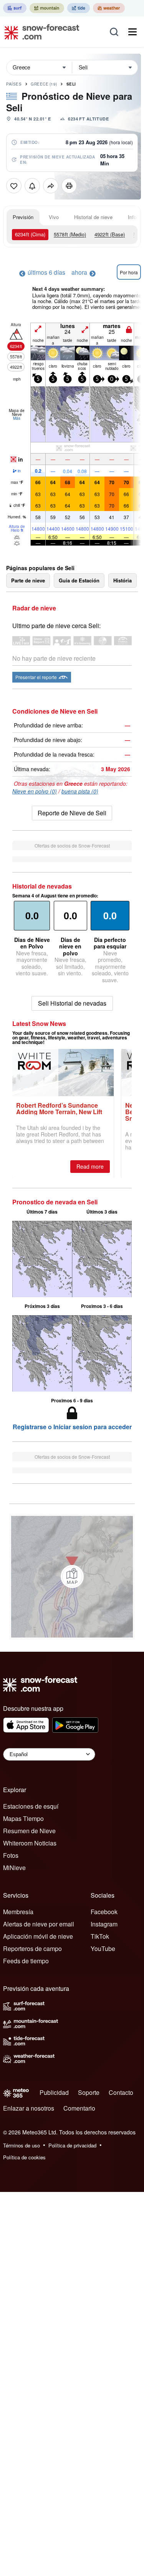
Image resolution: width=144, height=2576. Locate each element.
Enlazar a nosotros (29, 2108)
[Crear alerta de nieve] (32, 186)
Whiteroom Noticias (30, 1843)
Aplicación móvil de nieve (38, 1936)
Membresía (18, 1912)
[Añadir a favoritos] (14, 186)
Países (14, 84)
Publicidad (54, 2092)
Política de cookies (24, 2157)
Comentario (79, 2108)
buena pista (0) (80, 791)
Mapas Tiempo (23, 1818)
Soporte (89, 2092)
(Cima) (30, 234)
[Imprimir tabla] (69, 186)
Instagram (104, 1924)
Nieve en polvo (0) (35, 791)
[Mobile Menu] (132, 32)
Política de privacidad (72, 2145)
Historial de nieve (93, 217)
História (122, 580)
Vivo (54, 217)
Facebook (104, 1912)
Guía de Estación (79, 580)
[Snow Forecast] (40, 32)
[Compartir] (51, 186)
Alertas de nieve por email (39, 1924)
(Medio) (70, 234)
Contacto (121, 2092)
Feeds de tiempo (26, 1961)
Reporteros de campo (32, 1948)
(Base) (110, 234)
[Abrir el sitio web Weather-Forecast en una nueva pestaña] (109, 8)
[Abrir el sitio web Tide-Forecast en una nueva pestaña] (79, 8)
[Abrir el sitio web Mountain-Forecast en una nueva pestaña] (47, 8)
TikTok (100, 1936)
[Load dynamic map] (72, 1577)
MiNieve (14, 1868)
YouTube (103, 1948)
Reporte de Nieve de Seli (72, 813)
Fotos (11, 1855)
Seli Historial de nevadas (72, 1003)
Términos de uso (22, 2145)
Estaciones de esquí (31, 1806)
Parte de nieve (28, 580)
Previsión (23, 217)
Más (17, 418)
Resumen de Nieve (29, 1831)
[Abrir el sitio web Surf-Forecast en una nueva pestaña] (15, 8)
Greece (44, 84)
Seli (71, 84)
